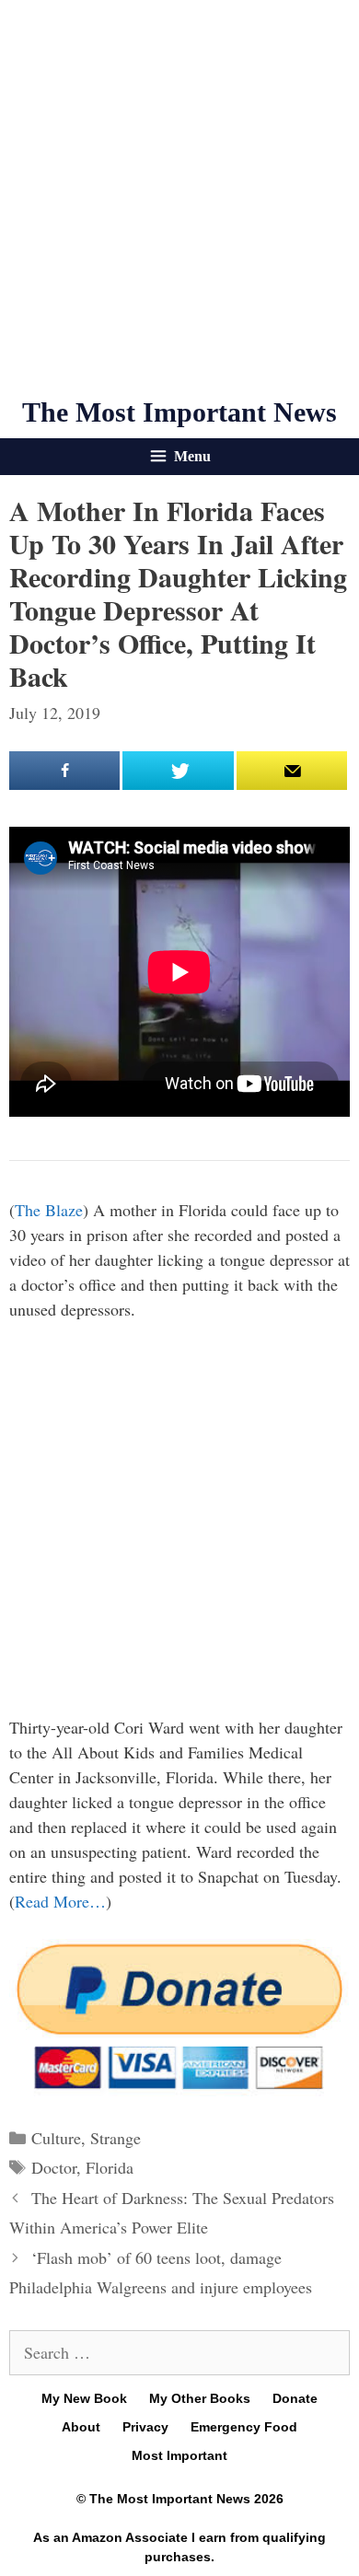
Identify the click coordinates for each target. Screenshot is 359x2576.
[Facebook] (64, 771)
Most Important (179, 2455)
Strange (116, 2138)
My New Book (84, 2398)
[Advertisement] (179, 198)
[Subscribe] (292, 771)
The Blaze (49, 1210)
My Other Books (200, 2398)
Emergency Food (244, 2427)
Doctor (54, 2167)
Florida (110, 2167)
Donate (295, 2398)
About (81, 2427)
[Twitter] (178, 771)
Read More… (60, 1901)
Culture (56, 2138)
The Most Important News (179, 412)
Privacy (145, 2427)
